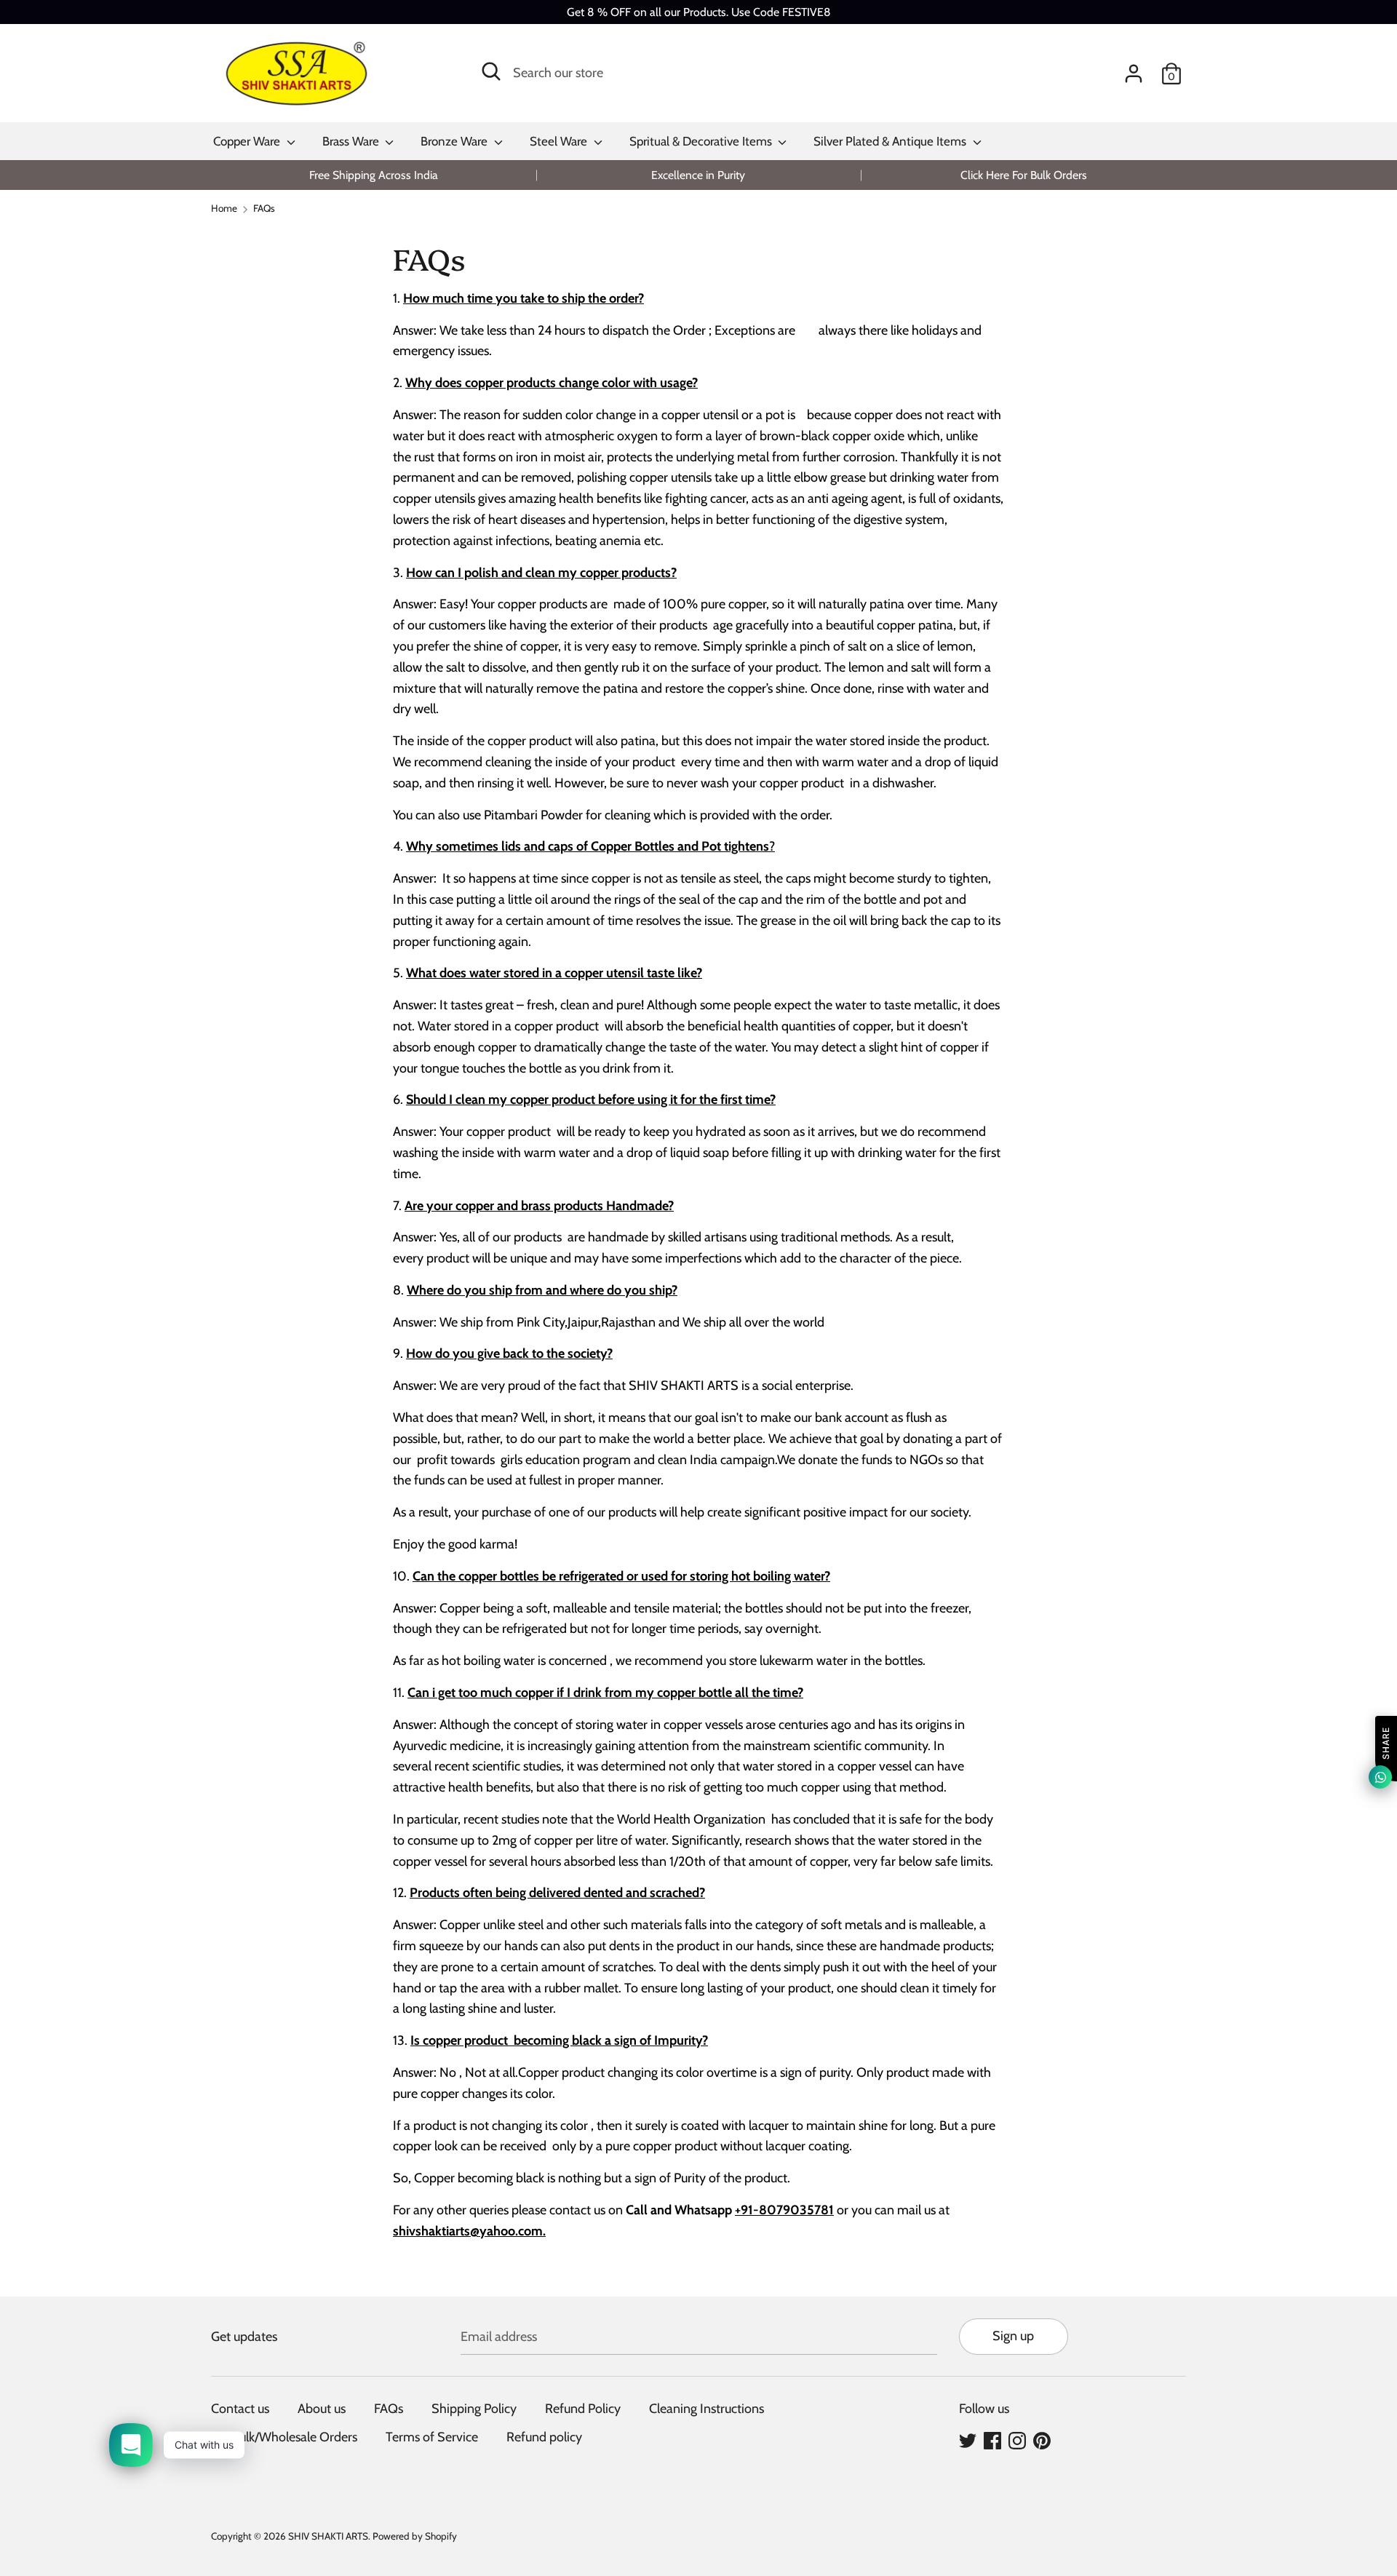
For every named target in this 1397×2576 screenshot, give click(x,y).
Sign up (1013, 2336)
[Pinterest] (1042, 2440)
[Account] (1134, 69)
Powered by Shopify (415, 2536)
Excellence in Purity (698, 175)
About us (322, 2409)
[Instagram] (1017, 2440)
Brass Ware (352, 141)
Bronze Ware (455, 141)
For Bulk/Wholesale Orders (284, 2437)
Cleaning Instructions (707, 2409)
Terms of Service (432, 2437)
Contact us (240, 2409)
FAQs (389, 2409)
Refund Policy (583, 2409)
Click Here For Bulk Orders (1024, 175)
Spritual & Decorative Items (702, 141)
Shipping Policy (474, 2409)
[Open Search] (491, 71)
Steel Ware (560, 141)
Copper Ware (248, 141)
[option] (374, 175)
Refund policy (544, 2437)
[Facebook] (992, 2440)
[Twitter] (968, 2440)
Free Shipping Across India (374, 175)
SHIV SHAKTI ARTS (328, 2536)
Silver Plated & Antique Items (891, 141)
